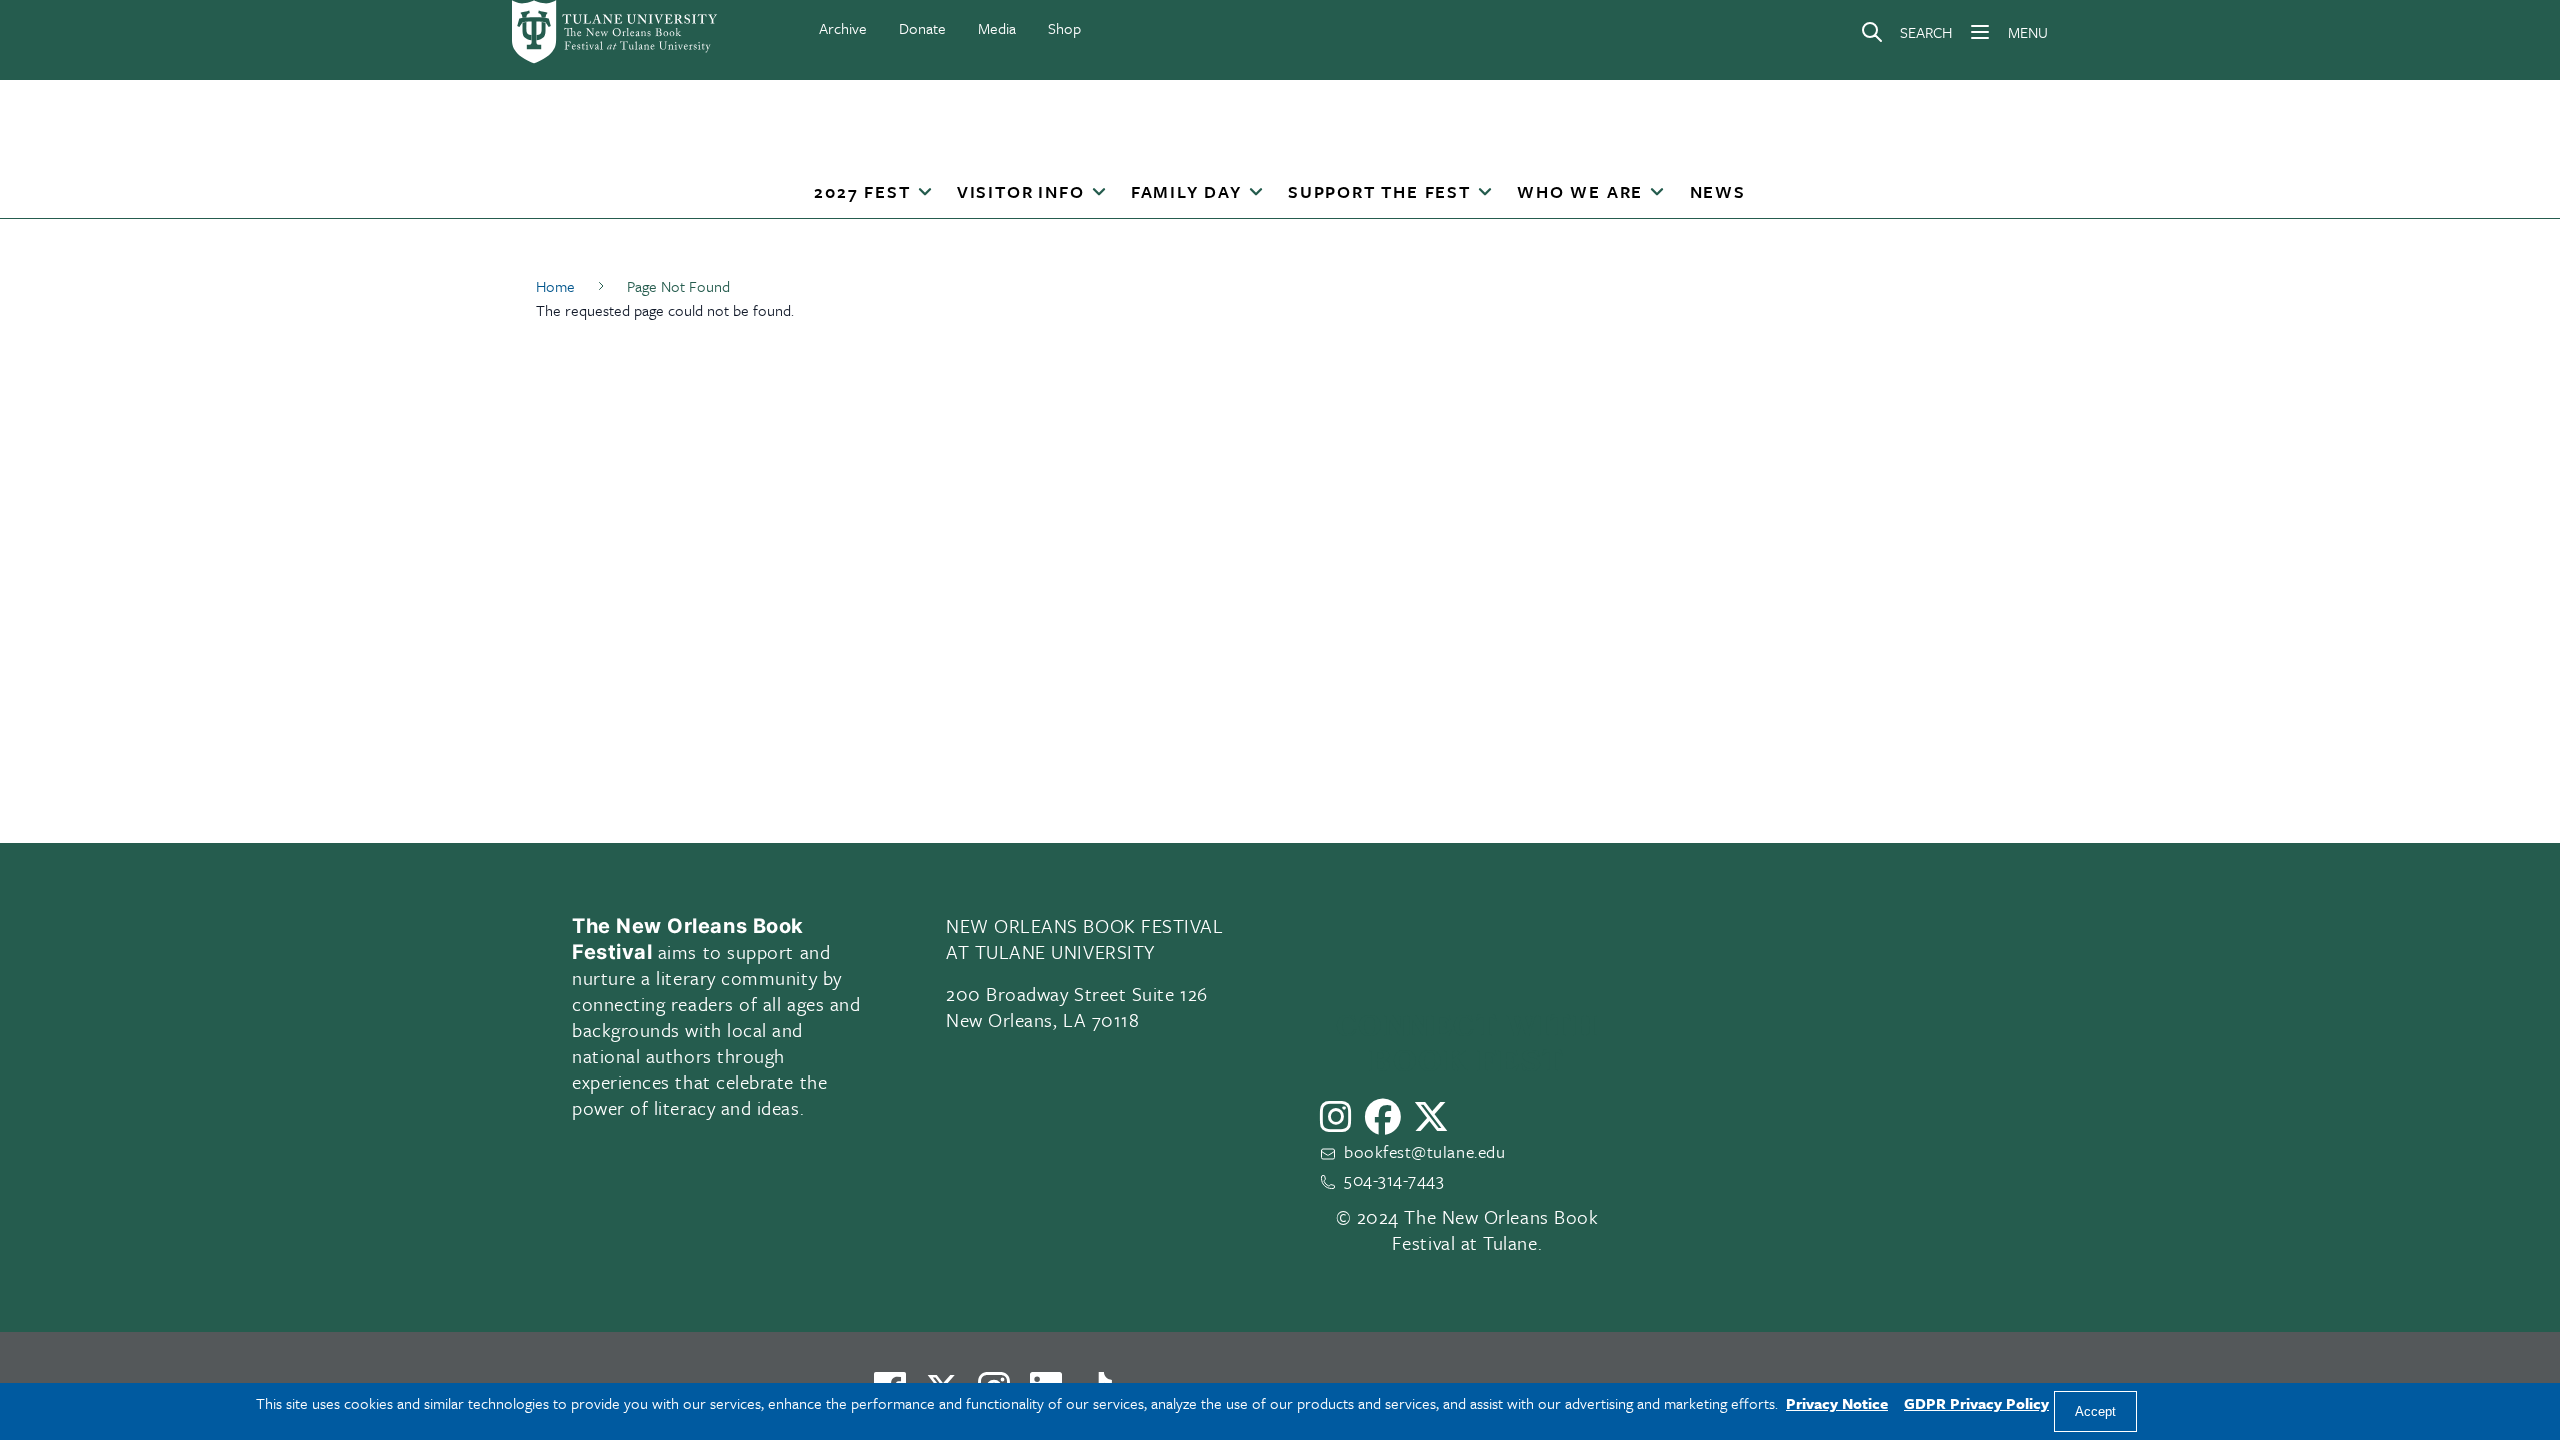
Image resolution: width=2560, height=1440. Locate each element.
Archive (843, 28)
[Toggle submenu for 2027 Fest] (924, 193)
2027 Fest (862, 191)
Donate (922, 28)
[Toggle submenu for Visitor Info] (1098, 193)
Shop (1064, 28)
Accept (2095, 1411)
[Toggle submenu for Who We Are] (1657, 193)
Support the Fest (1379, 191)
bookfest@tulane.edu (1424, 1151)
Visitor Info (1021, 191)
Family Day (1186, 191)
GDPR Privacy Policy (1976, 1403)
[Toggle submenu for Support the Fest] (1485, 193)
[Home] (616, 32)
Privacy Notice (1837, 1403)
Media (997, 28)
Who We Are (1580, 191)
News (1718, 191)
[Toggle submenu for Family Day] (1256, 193)
